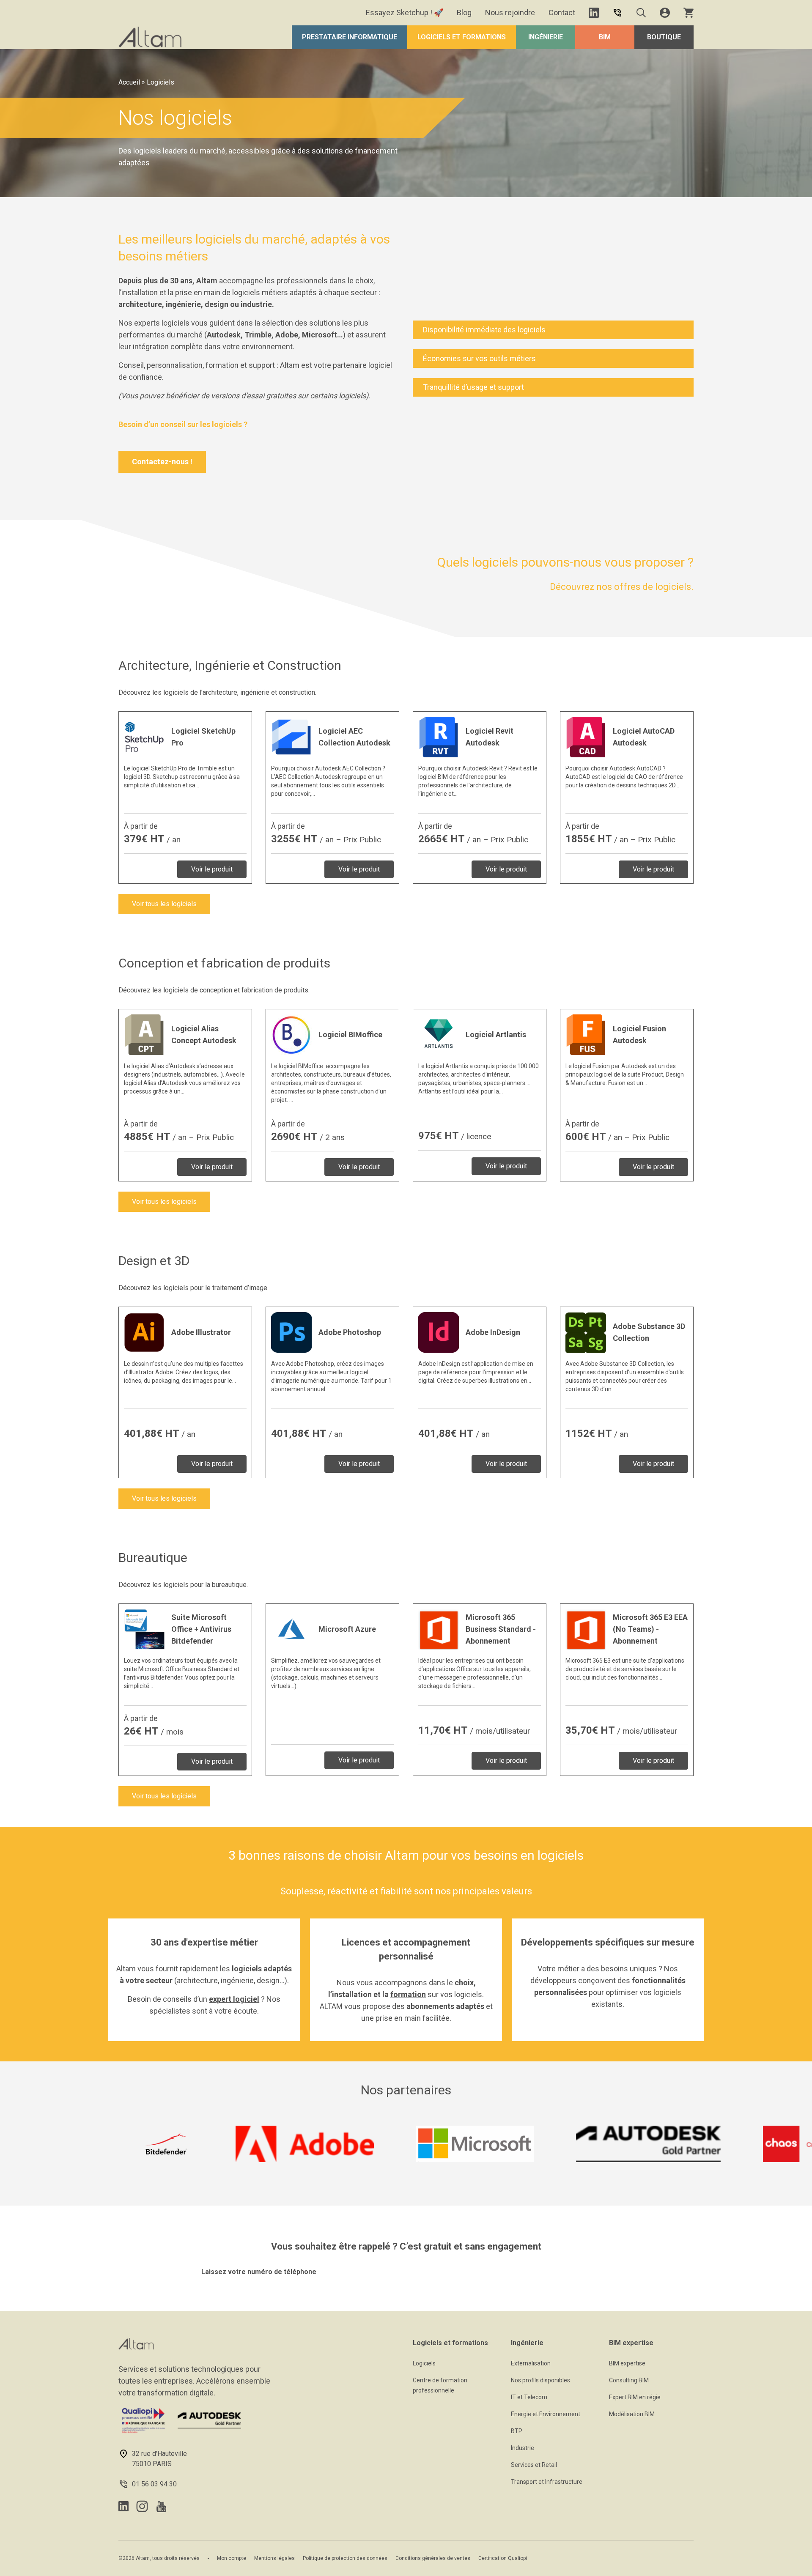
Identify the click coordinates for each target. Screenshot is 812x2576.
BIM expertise (627, 2363)
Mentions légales (274, 2558)
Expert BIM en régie (635, 2397)
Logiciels (424, 2363)
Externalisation (531, 2363)
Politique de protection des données (345, 2558)
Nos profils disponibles (540, 2380)
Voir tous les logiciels (164, 904)
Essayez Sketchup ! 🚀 (405, 12)
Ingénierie (546, 37)
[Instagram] (142, 2506)
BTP (517, 2431)
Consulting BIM (629, 2380)
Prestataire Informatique (350, 37)
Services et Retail (534, 2465)
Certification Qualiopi (503, 2558)
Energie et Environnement (546, 2414)
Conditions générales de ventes (433, 2558)
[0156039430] (617, 13)
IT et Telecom (529, 2397)
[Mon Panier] (689, 13)
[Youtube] (161, 2506)
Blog (464, 12)
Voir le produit (212, 869)
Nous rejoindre (510, 12)
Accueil (129, 82)
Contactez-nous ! (162, 462)
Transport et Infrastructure (547, 2482)
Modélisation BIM (632, 2414)
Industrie (523, 2448)
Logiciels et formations (462, 37)
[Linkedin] (594, 13)
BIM (605, 37)
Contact (562, 12)
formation (408, 1994)
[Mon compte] (665, 13)
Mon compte (232, 2558)
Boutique (664, 37)
